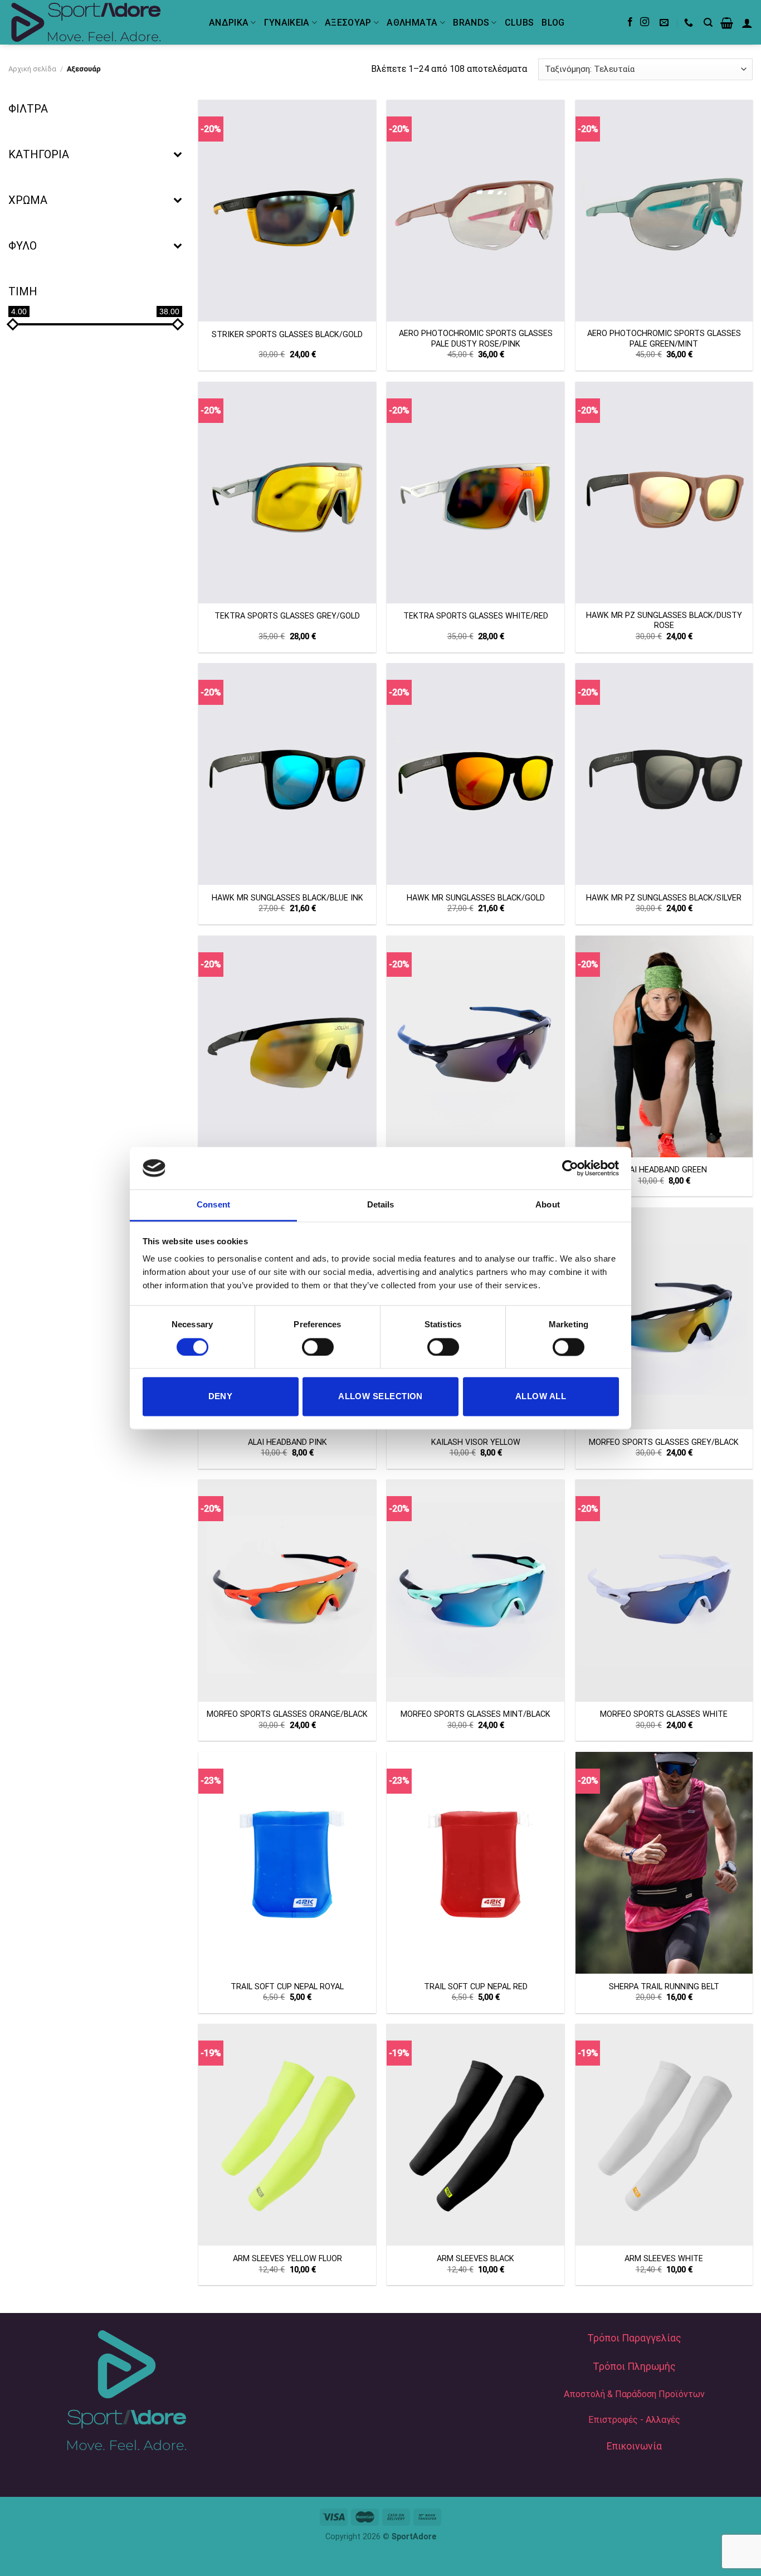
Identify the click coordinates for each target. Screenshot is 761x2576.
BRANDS (471, 23)
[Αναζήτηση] (708, 23)
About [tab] (548, 1205)
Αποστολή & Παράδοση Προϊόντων (634, 2394)
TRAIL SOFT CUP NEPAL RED (476, 1987)
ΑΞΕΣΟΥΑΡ (348, 23)
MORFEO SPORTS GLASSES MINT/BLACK (475, 1714)
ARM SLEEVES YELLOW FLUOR (287, 2259)
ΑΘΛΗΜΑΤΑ (412, 23)
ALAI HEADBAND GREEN (664, 1170)
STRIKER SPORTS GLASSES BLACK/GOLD (287, 335)
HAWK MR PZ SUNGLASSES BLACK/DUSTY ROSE (664, 621)
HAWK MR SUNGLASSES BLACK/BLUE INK (287, 898)
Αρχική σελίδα (32, 69)
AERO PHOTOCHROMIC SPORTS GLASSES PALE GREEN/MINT (664, 339)
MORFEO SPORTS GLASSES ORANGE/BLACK (287, 1714)
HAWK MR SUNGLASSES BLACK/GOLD (476, 898)
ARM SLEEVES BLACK (475, 2259)
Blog (553, 23)
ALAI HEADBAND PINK (287, 1442)
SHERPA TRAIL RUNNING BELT (664, 1987)
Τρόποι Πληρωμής (634, 2366)
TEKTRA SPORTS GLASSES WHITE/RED (476, 616)
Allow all (541, 1397)
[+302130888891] (690, 23)
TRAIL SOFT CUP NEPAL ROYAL (287, 1987)
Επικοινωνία (634, 2446)
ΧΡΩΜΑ (28, 200)
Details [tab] (381, 1205)
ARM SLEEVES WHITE (664, 2259)
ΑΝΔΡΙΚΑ (229, 23)
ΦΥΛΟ (23, 246)
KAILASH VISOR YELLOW (476, 1442)
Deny (221, 1397)
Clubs (519, 23)
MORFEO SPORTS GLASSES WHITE (664, 1714)
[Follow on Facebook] (630, 22)
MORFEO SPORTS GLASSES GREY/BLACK (664, 1442)
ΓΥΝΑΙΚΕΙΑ (287, 23)
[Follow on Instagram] (645, 22)
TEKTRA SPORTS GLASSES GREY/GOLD (287, 616)
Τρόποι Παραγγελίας (634, 2338)
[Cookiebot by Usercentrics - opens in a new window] (570, 1168)
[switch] (318, 1347)
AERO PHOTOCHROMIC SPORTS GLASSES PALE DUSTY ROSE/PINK (476, 339)
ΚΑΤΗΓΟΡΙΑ (39, 154)
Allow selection (380, 1397)
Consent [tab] (213, 1205)
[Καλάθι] (727, 23)
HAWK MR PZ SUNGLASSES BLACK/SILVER (664, 898)
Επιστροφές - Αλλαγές (634, 2420)
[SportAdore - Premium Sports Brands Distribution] (100, 22)
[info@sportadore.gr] (665, 23)
